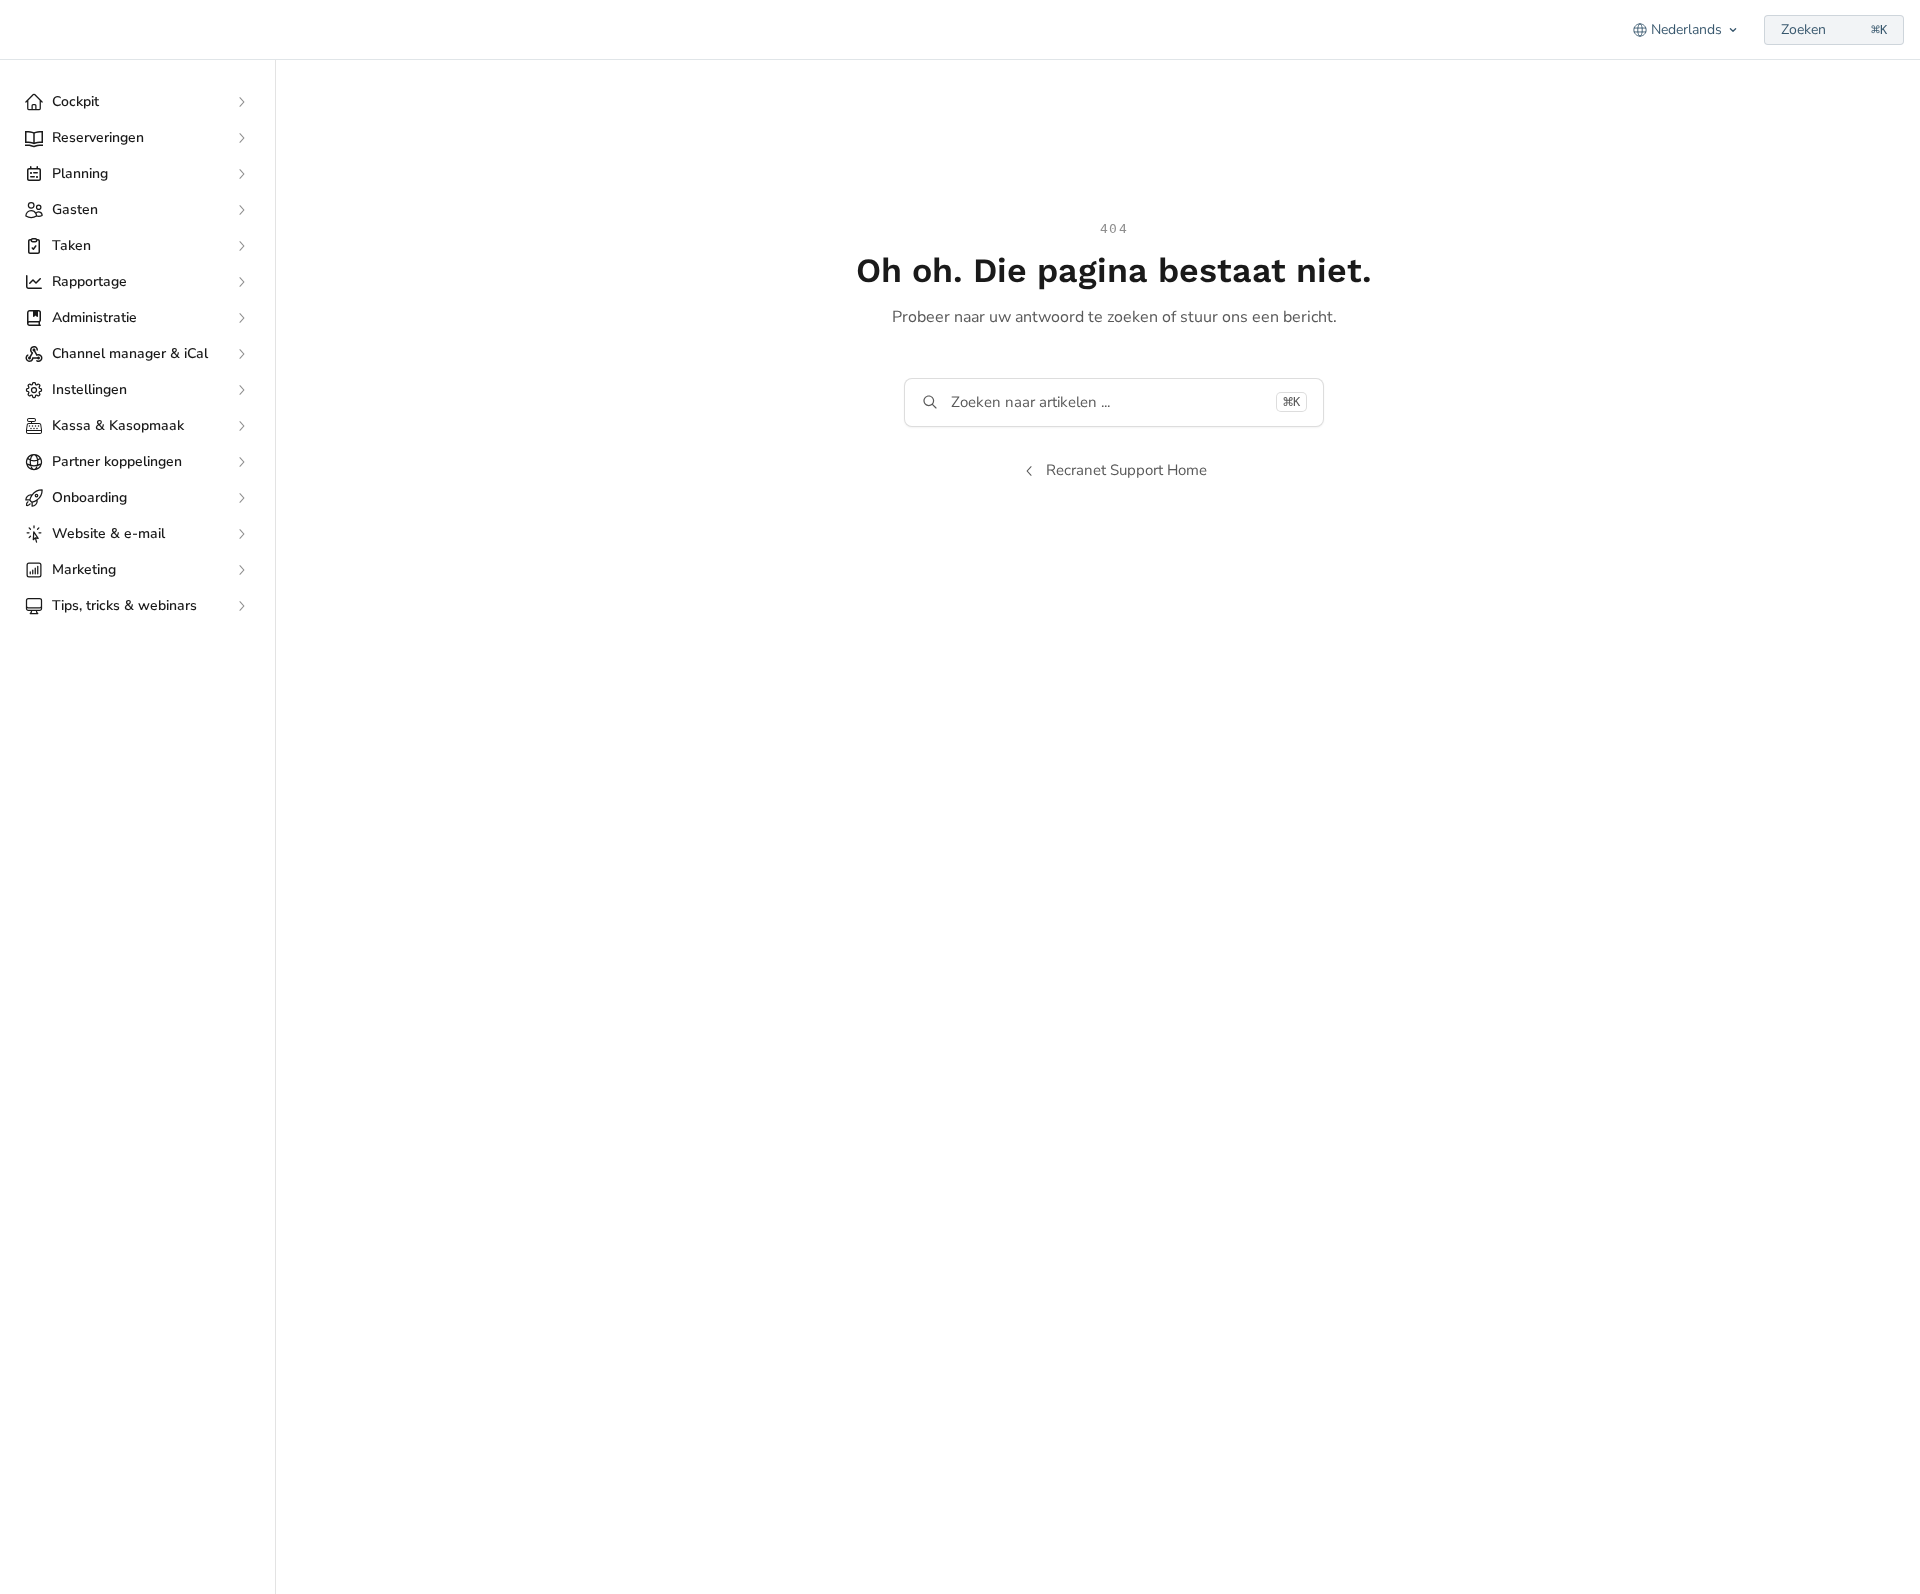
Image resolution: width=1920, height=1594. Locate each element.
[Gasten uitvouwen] (241, 210)
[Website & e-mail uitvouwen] (241, 534)
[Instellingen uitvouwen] (241, 390)
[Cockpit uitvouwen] (241, 102)
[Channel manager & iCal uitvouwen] (241, 354)
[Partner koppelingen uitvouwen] (241, 462)
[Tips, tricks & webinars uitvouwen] (241, 606)
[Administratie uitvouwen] (241, 318)
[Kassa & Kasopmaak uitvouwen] (241, 426)
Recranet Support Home (1126, 470)
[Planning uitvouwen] (241, 174)
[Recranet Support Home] (20, 30)
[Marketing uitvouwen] (241, 570)
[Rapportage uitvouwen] (241, 282)
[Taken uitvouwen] (241, 246)
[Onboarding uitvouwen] (241, 498)
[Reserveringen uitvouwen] (241, 138)
